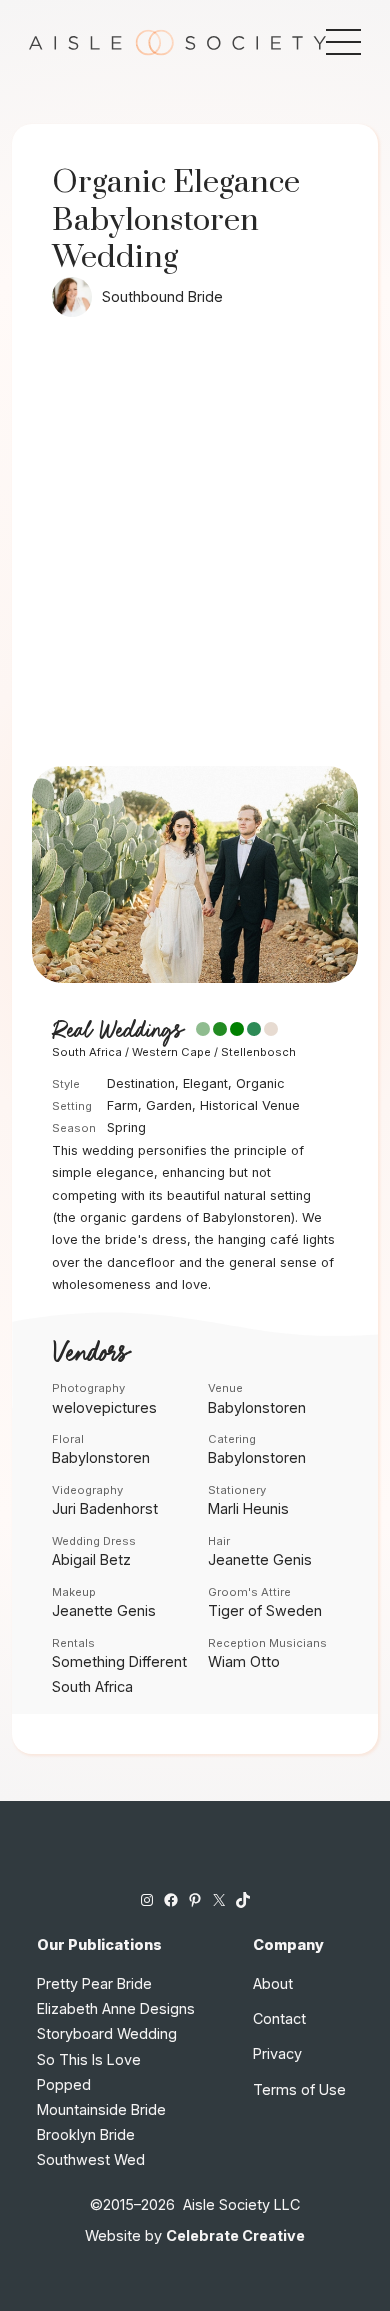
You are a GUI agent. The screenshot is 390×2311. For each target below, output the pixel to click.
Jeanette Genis (260, 1559)
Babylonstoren (257, 1407)
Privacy (277, 2053)
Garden (169, 1105)
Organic (260, 1083)
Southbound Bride (162, 296)
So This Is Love (89, 2059)
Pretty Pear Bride (94, 1983)
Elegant (205, 1083)
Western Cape (171, 1052)
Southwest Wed (91, 2159)
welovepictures (104, 1407)
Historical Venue (250, 1105)
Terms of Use (299, 2089)
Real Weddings (117, 1031)
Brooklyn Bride (86, 2134)
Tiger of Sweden (265, 1610)
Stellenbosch (258, 1052)
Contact (279, 2018)
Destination (141, 1083)
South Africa (87, 1052)
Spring (126, 1127)
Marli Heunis (248, 1508)
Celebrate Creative (235, 2235)
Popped (64, 2084)
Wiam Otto (244, 1661)
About (273, 1983)
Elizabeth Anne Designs (116, 2008)
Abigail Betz (91, 1559)
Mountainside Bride (101, 2109)
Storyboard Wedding (107, 2033)
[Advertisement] (195, 561)
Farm (122, 1105)
